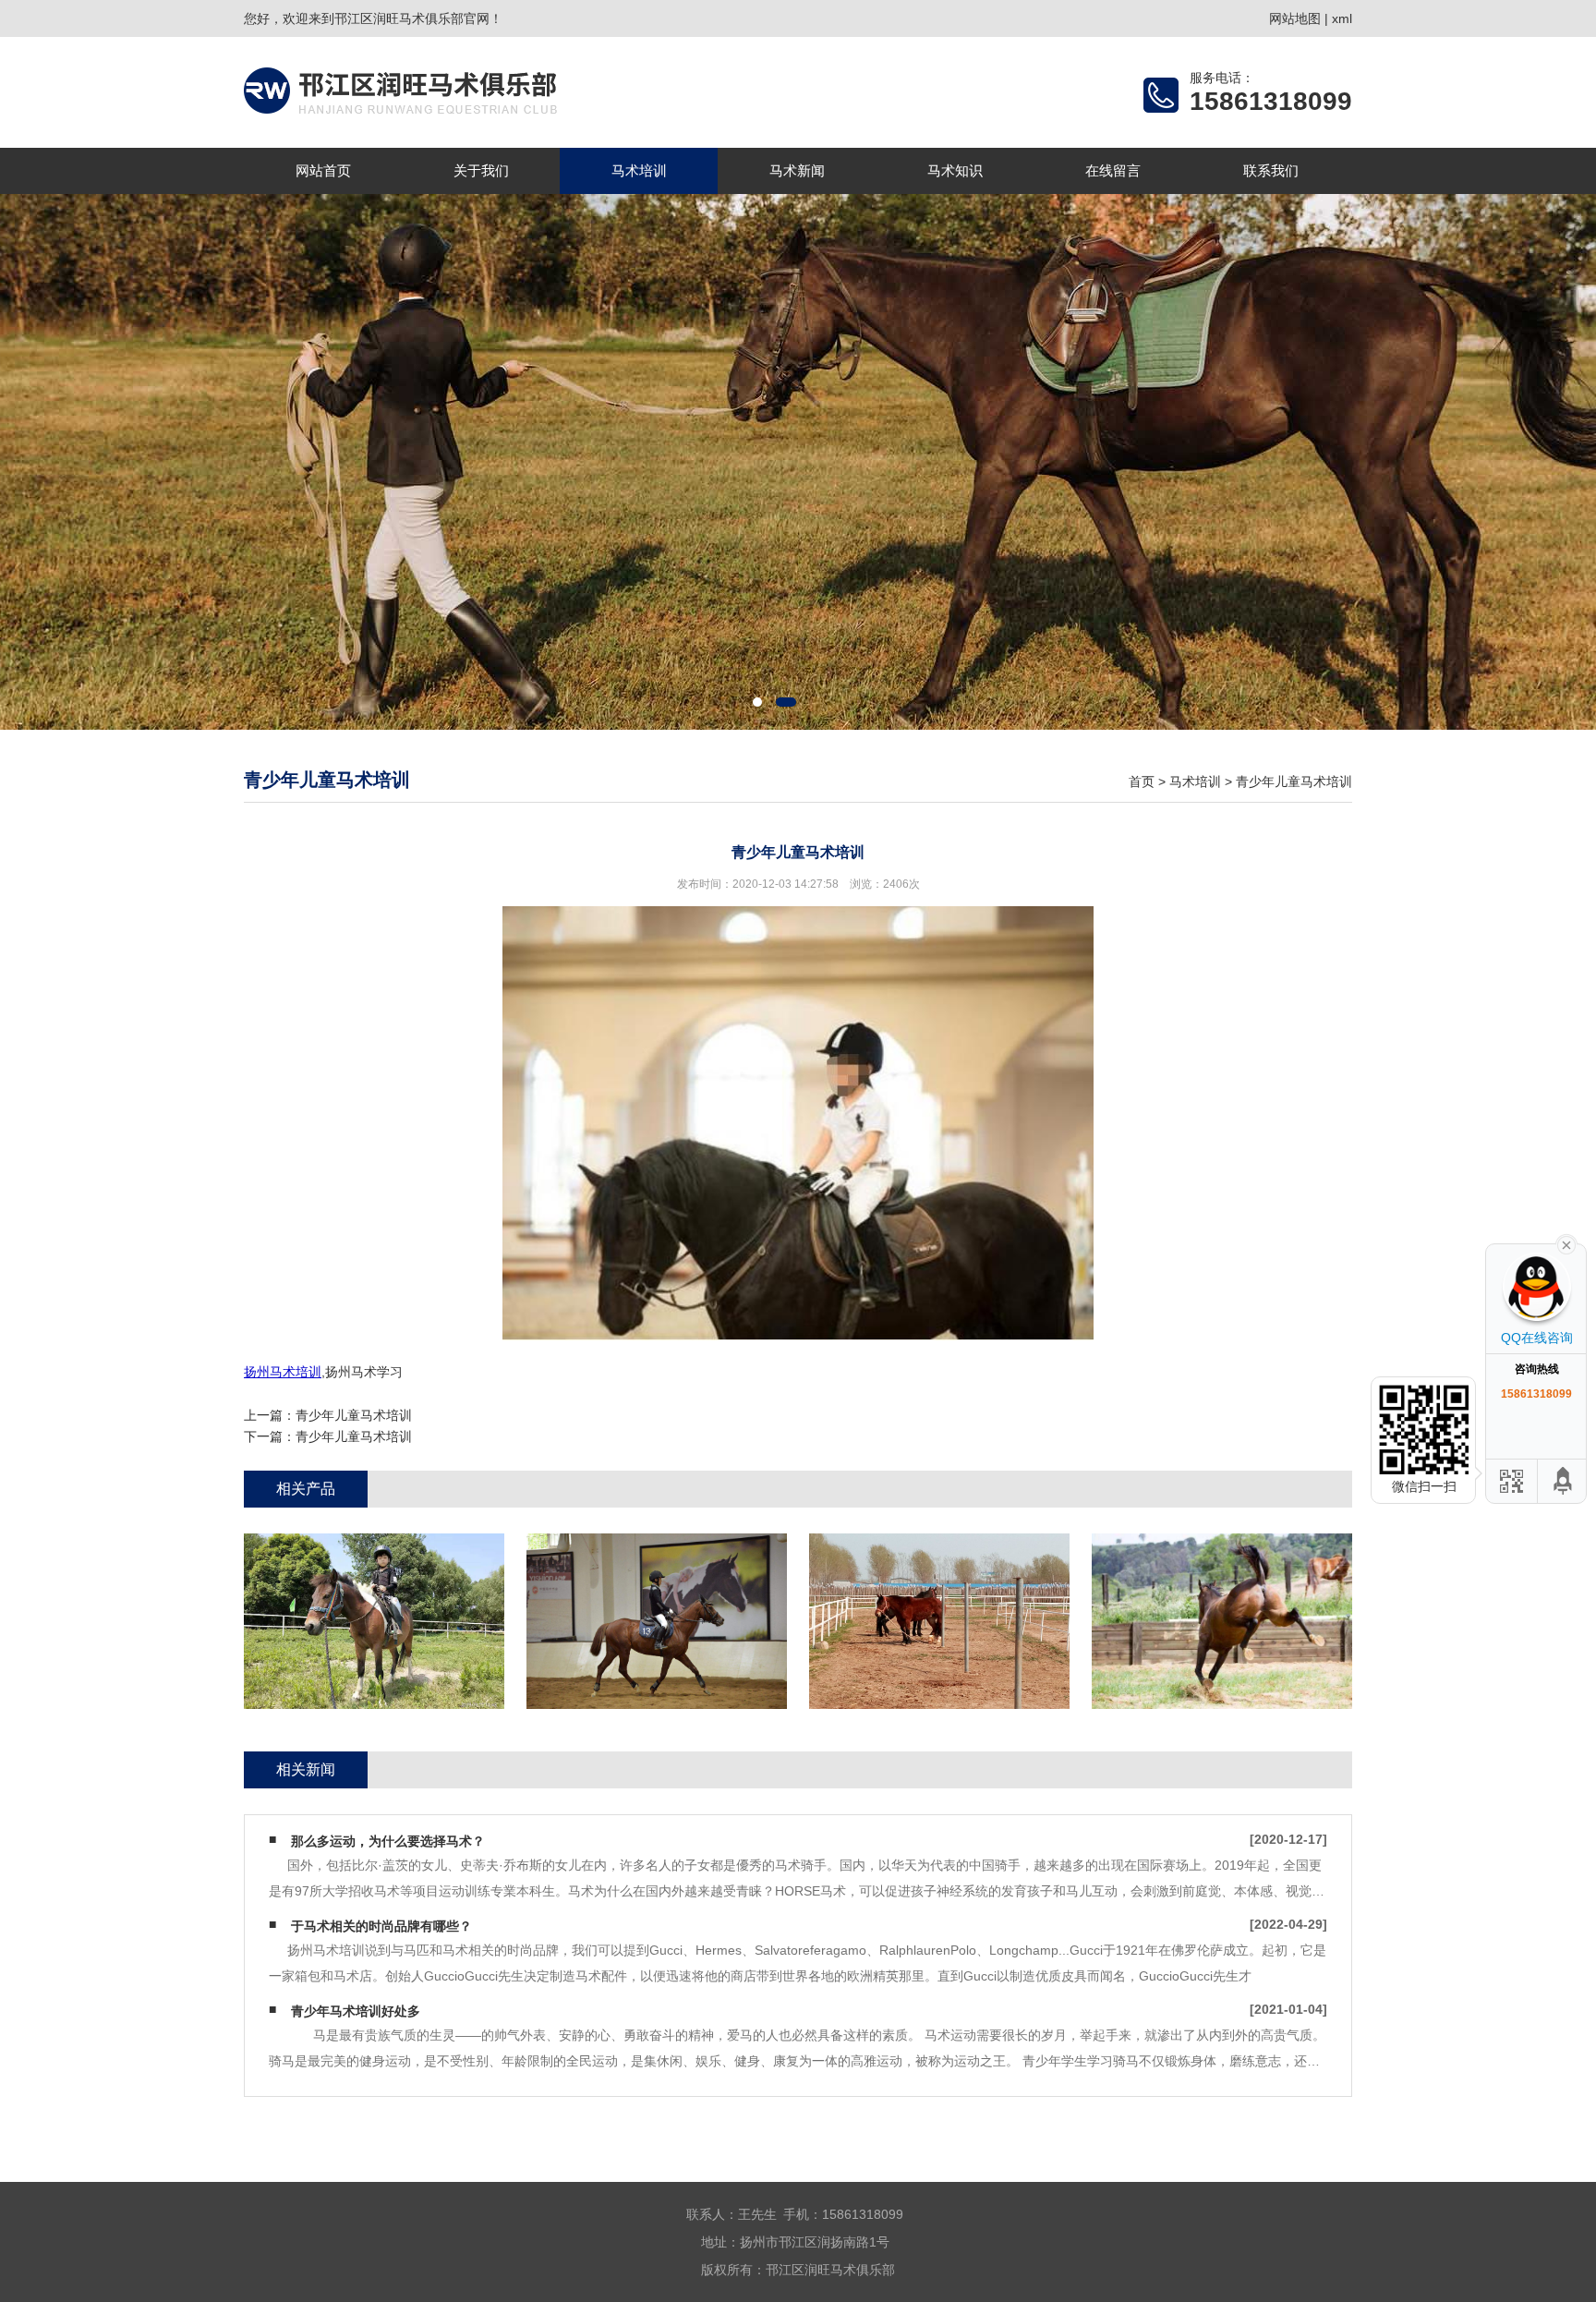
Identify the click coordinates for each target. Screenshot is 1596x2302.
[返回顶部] (1564, 1481)
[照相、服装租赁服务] (657, 1621)
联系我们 (1271, 170)
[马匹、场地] (939, 1621)
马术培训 (639, 170)
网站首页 (323, 170)
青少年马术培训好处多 (356, 2011)
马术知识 (955, 170)
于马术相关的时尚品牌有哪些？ (381, 1926)
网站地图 (1295, 18)
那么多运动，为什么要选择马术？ (388, 1841)
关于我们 (481, 170)
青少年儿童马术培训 (1294, 781)
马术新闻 (797, 170)
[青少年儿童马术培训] (374, 1621)
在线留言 (1113, 170)
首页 (1142, 781)
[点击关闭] (1566, 1243)
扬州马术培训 (283, 1372)
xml (1342, 18)
